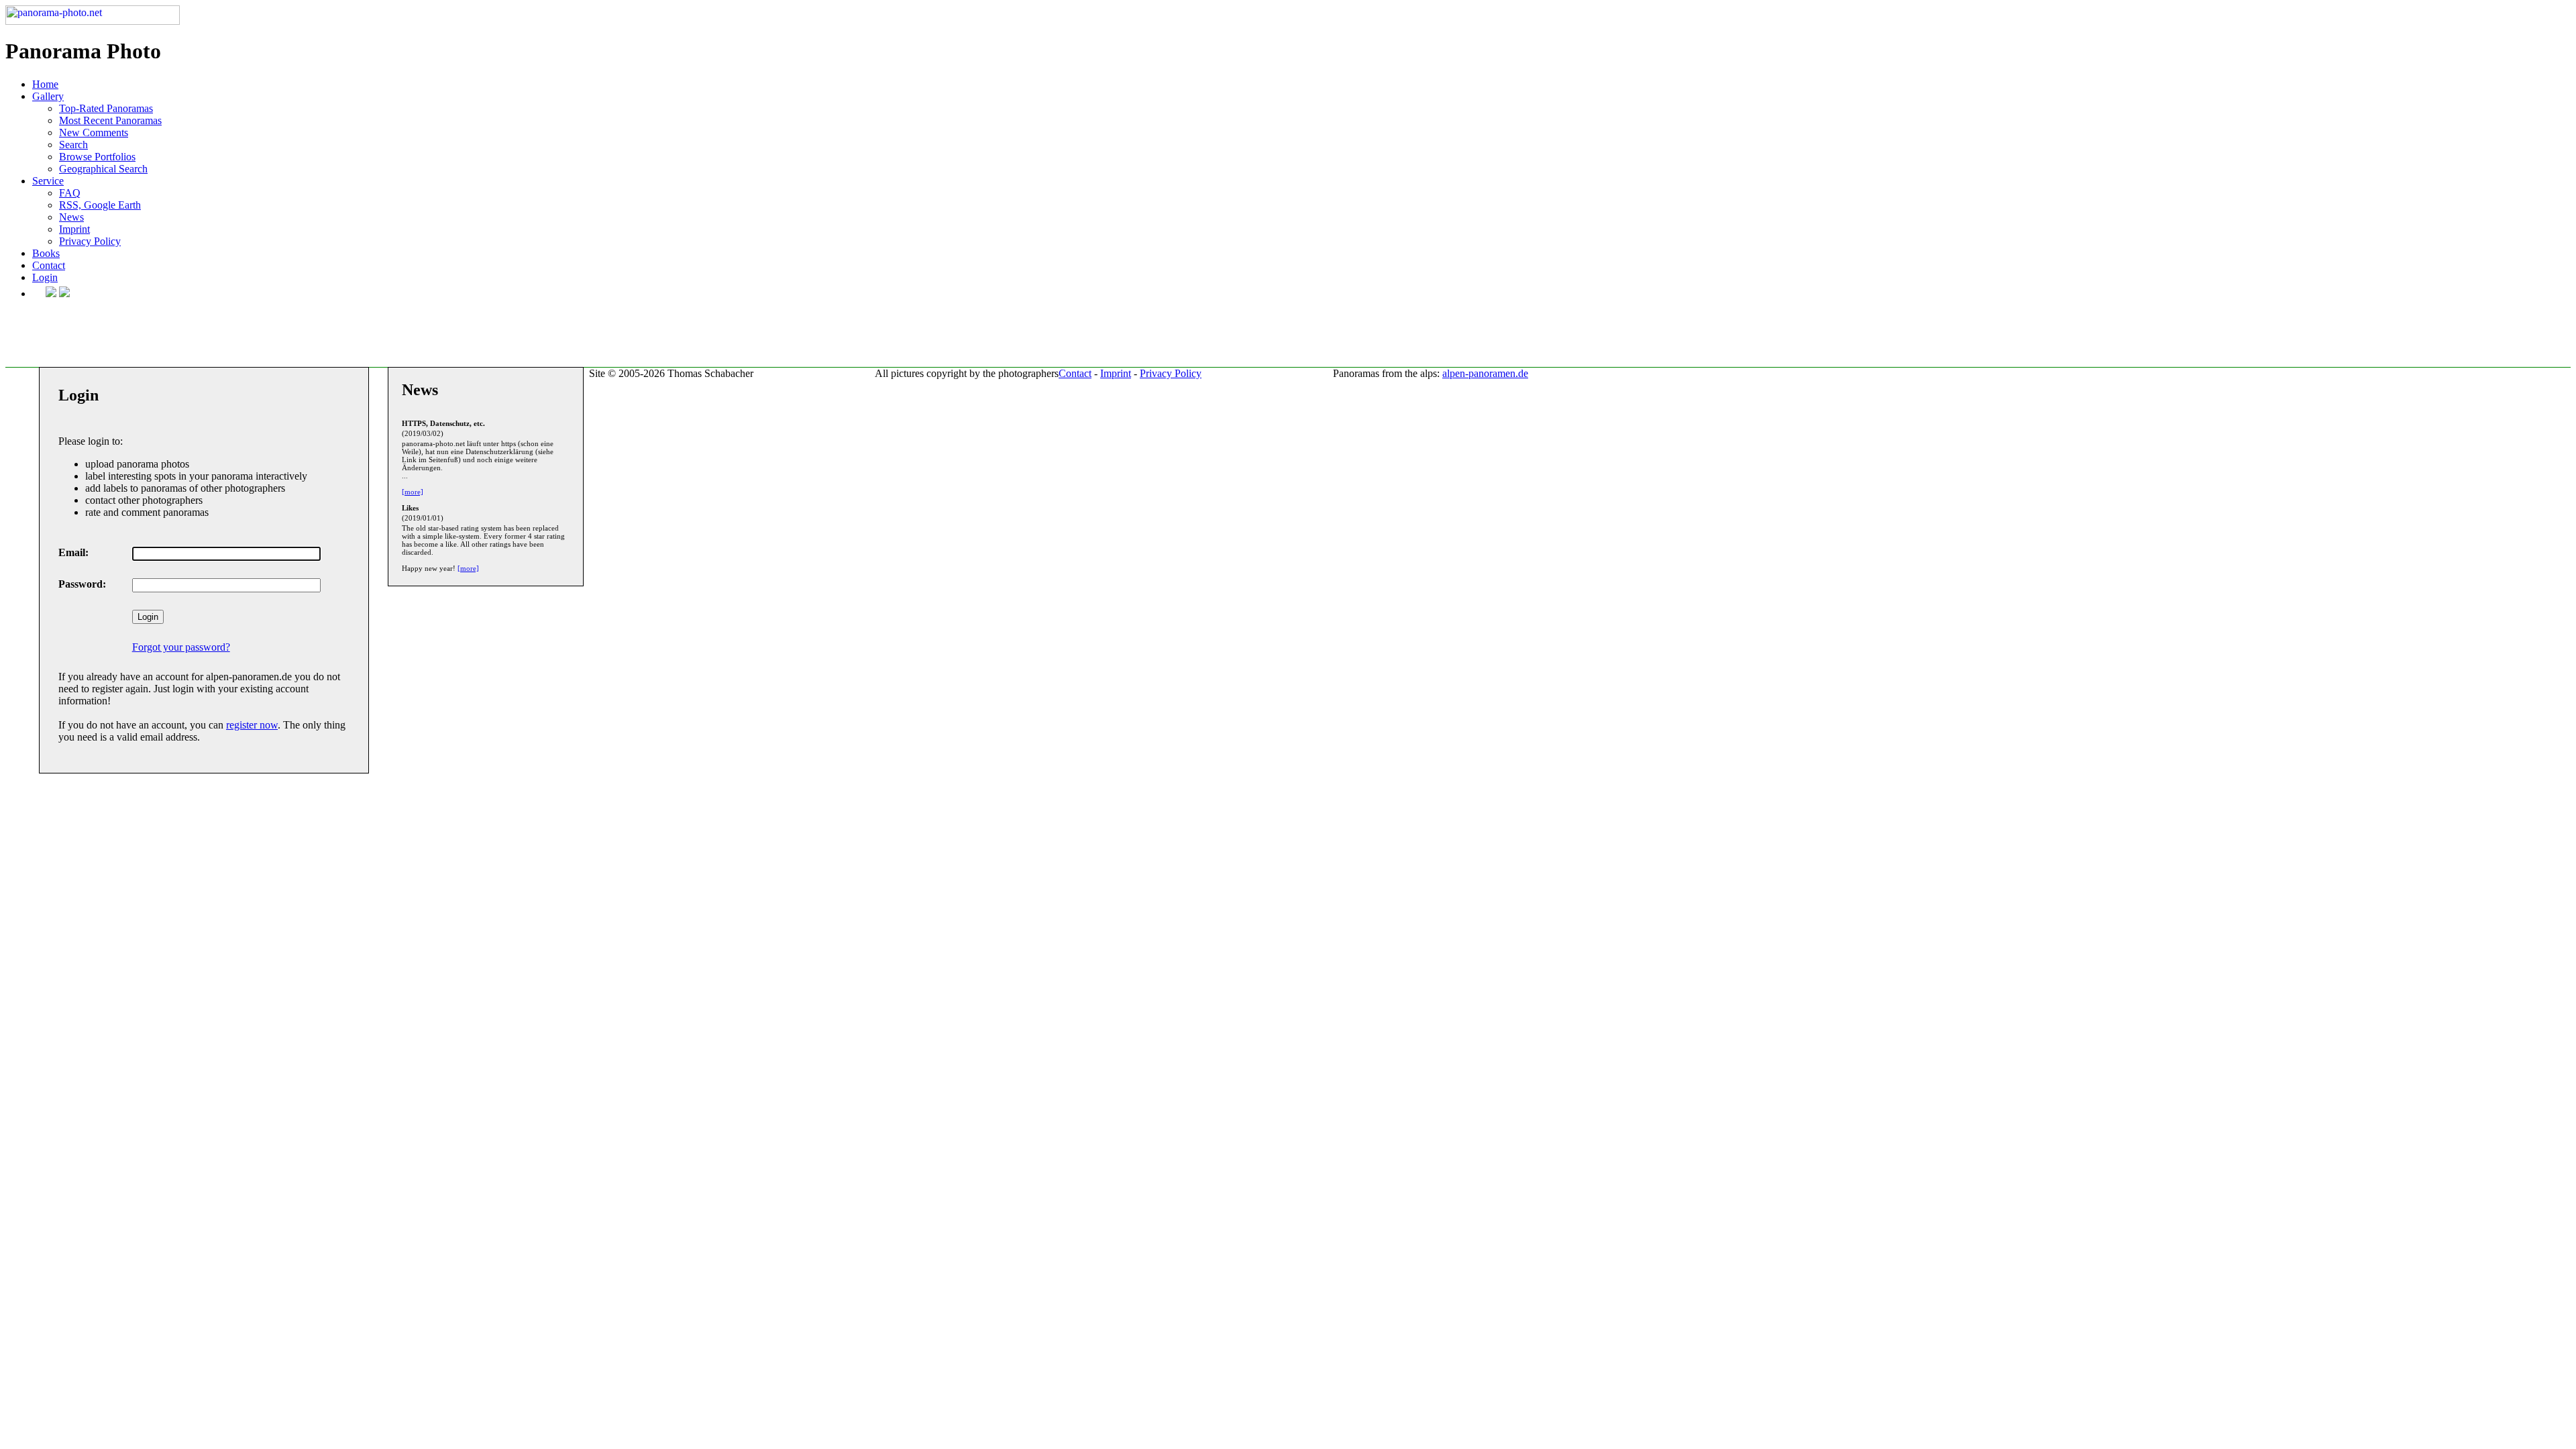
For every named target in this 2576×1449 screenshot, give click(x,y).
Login (45, 277)
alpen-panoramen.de (1485, 373)
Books (46, 253)
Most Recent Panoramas (110, 120)
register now (252, 725)
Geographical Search (103, 169)
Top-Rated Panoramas (106, 108)
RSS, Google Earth (100, 205)
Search (73, 145)
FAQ (70, 193)
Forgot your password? (181, 647)
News (71, 217)
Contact (49, 265)
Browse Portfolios (97, 157)
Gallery (48, 96)
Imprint (74, 229)
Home (45, 84)
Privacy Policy (90, 241)
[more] (413, 492)
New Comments (94, 132)
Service (48, 181)
